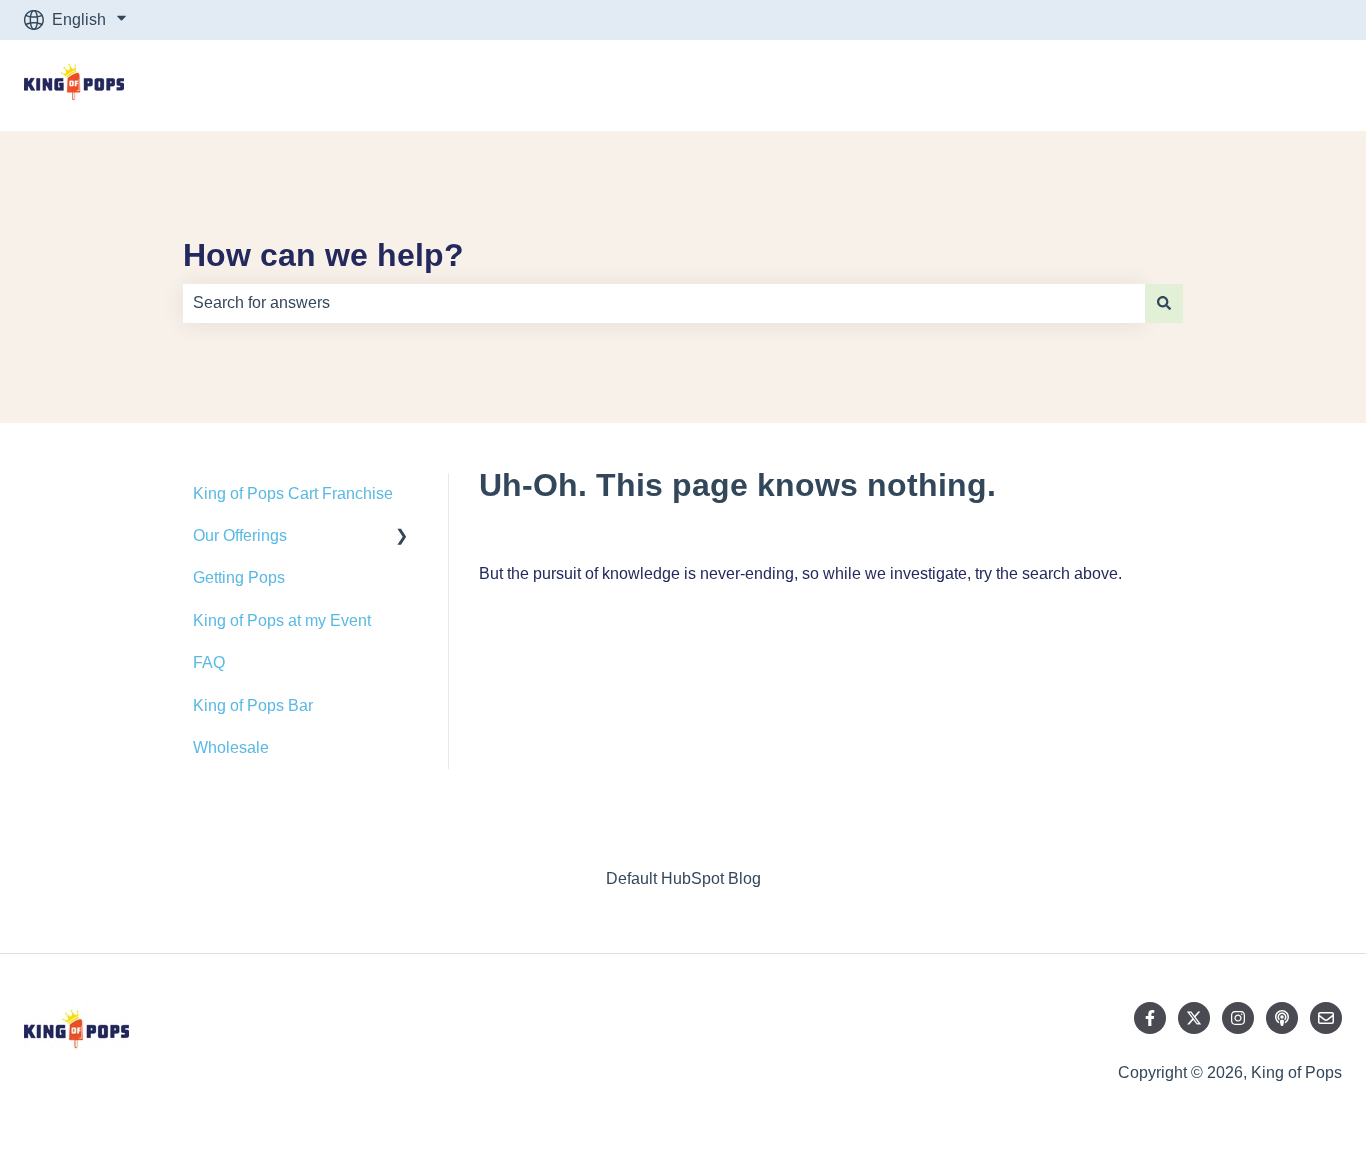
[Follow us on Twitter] (1194, 1018)
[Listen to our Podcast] (1282, 1018)
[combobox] (664, 303)
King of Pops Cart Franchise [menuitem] (293, 493)
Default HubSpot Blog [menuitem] (683, 878)
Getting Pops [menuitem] (239, 577)
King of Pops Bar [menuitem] (253, 705)
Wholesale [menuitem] (231, 747)
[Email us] (1326, 1018)
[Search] (1164, 303)
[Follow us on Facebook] (1150, 1018)
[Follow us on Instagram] (1238, 1018)
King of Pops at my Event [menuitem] (282, 620)
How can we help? (323, 255)
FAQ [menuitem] (209, 662)
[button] (402, 537)
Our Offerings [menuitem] (240, 535)
